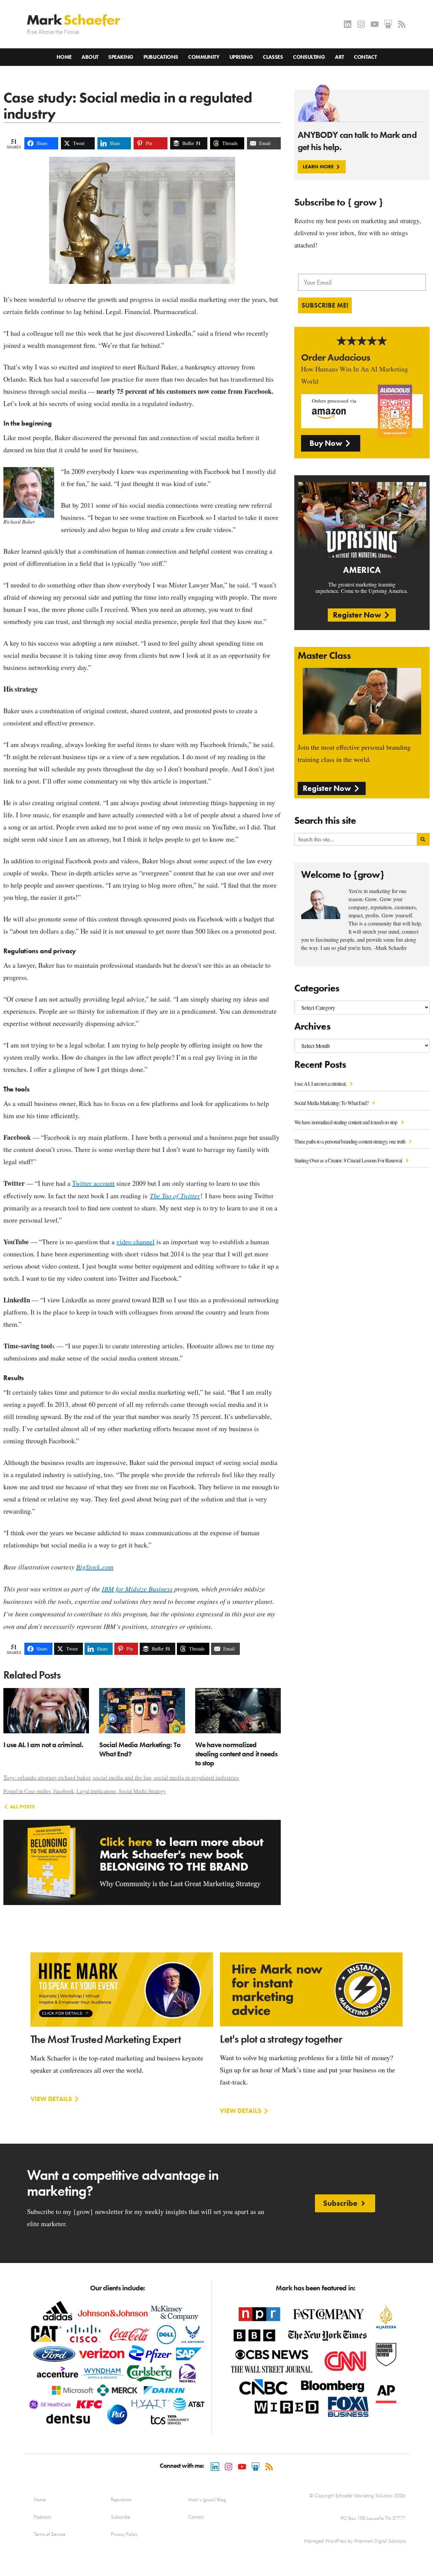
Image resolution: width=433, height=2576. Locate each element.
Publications (161, 57)
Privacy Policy (124, 2534)
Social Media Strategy (142, 1791)
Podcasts (42, 2517)
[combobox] (356, 839)
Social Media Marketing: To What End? (332, 1103)
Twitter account (93, 1183)
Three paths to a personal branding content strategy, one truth (350, 1141)
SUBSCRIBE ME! (325, 305)
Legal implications (96, 1791)
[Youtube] (375, 24)
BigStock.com (95, 1567)
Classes (273, 57)
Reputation (121, 2500)
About (90, 57)
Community (204, 57)
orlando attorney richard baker (54, 1777)
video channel (135, 1242)
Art (339, 57)
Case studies (38, 1791)
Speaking (121, 57)
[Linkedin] (348, 24)
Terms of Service (50, 2534)
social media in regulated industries (197, 1777)
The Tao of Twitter (175, 1196)
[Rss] (402, 24)
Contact (365, 57)
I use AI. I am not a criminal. (321, 1084)
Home (64, 57)
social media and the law (122, 1777)
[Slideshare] (388, 24)
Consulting (309, 57)
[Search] (423, 839)
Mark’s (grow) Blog (207, 2500)
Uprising (241, 57)
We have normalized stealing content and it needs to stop (346, 1122)
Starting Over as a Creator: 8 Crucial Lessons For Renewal (349, 1160)
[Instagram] (361, 24)
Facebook (64, 1791)
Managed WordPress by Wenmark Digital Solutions (355, 2541)
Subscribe (121, 2517)
